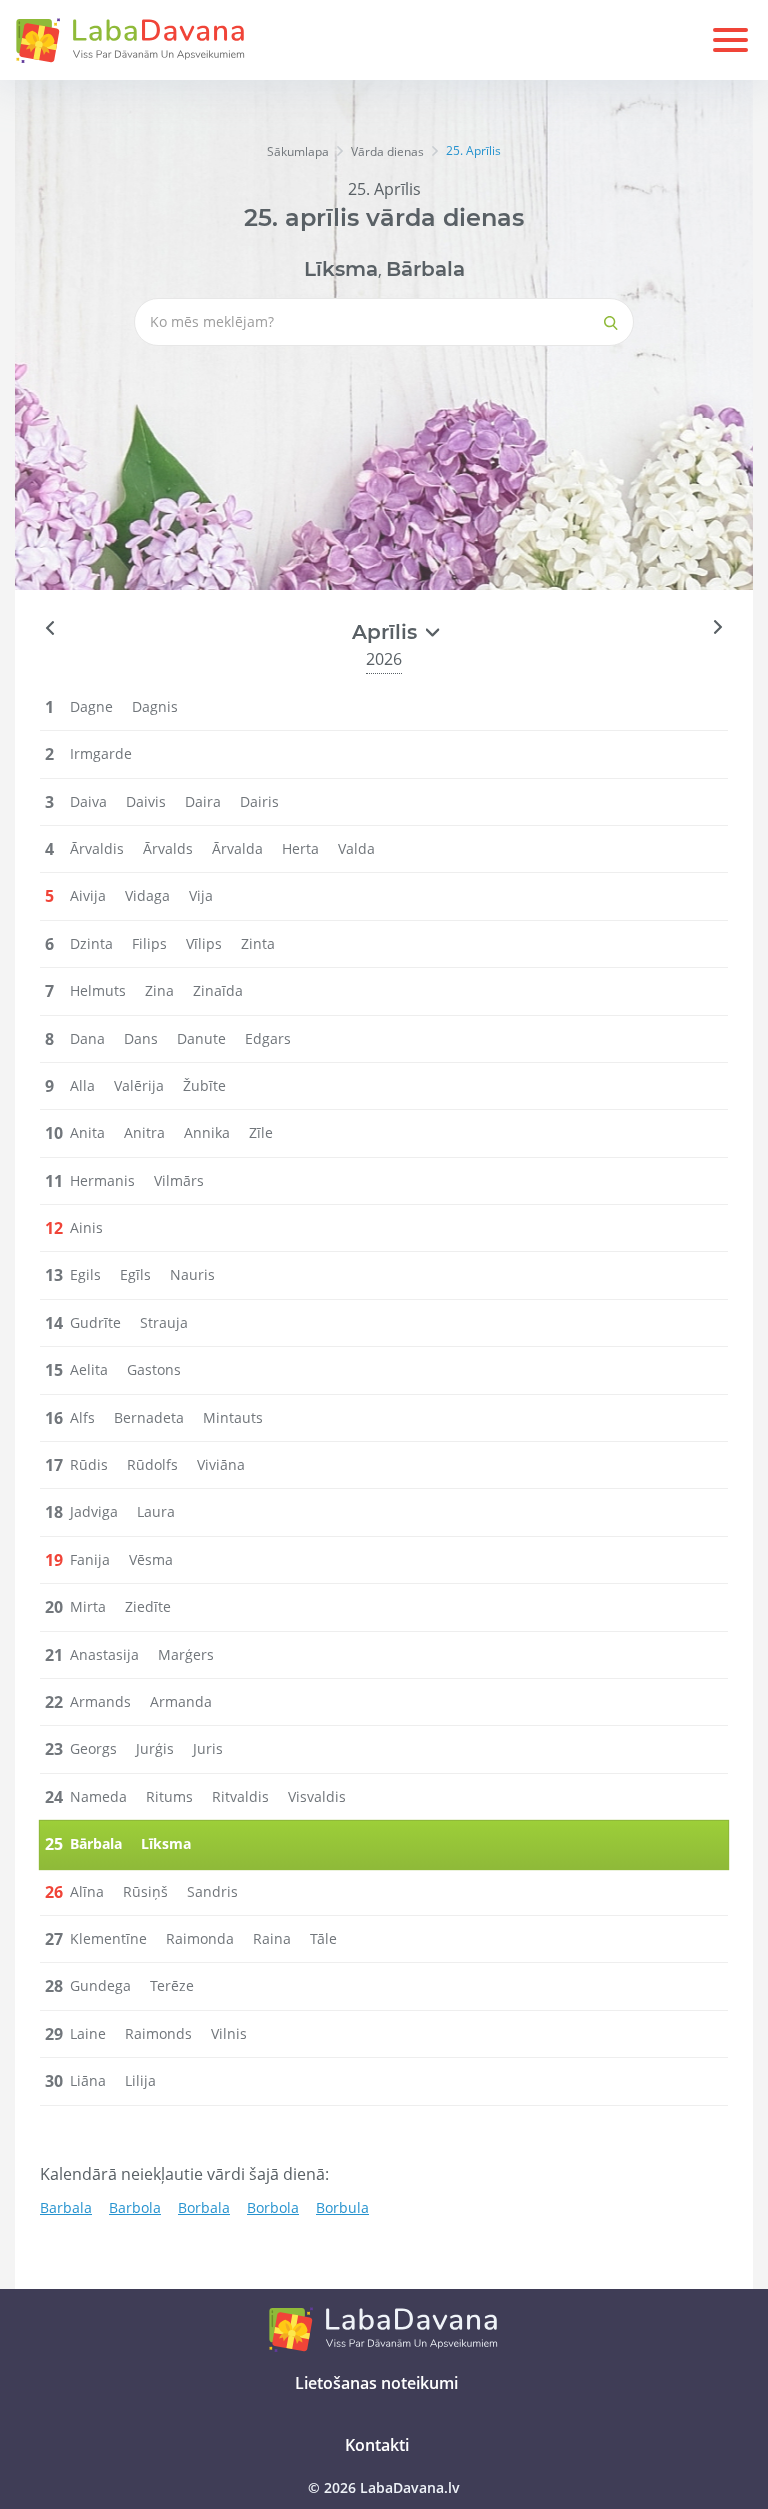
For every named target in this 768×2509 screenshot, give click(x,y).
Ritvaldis (240, 1796)
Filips (149, 943)
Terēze (172, 1985)
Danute (201, 1038)
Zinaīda (218, 990)
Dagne (91, 706)
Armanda (181, 1701)
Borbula (342, 2207)
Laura (156, 1511)
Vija (201, 895)
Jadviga (94, 1511)
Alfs (82, 1417)
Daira (203, 801)
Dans (141, 1038)
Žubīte (204, 1085)
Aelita (89, 1369)
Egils (85, 1274)
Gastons (154, 1369)
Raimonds (158, 2033)
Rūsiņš (145, 1891)
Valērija (139, 1085)
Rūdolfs (152, 1464)
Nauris (192, 1274)
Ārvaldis (97, 848)
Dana (87, 1038)
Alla (82, 1085)
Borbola (273, 2207)
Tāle (323, 1938)
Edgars (268, 1038)
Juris (208, 1748)
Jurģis (155, 1748)
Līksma (341, 269)
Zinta (258, 943)
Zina (159, 990)
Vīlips (204, 943)
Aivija (88, 895)
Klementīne (108, 1938)
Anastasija (104, 1654)
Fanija (90, 1559)
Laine (88, 2033)
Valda (356, 848)
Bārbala (425, 269)
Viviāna (221, 1464)
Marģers (186, 1654)
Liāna (88, 2080)
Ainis (86, 1227)
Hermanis (102, 1180)
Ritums (169, 1796)
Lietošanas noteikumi (376, 2383)
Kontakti (377, 2445)
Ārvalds (168, 848)
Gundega (100, 1985)
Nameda (98, 1796)
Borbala (204, 2207)
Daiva (88, 801)
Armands (100, 1701)
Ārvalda (237, 848)
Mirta (88, 1606)
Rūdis (89, 1464)
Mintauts (233, 1417)
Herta (300, 848)
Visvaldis (317, 1796)
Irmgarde (101, 753)
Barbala (66, 2207)
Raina (272, 1938)
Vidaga (147, 895)
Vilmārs (179, 1180)
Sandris (212, 1891)
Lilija (140, 2080)
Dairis (259, 801)
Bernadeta (149, 1417)
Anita (87, 1132)
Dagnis (155, 706)
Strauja (164, 1322)
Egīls (135, 1274)
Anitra (144, 1132)
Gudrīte (95, 1322)
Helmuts (98, 990)
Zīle (261, 1132)
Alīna (87, 1891)
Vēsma (151, 1559)
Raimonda (200, 1938)
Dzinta (91, 943)
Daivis (146, 801)
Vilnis (229, 2033)
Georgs (93, 1748)
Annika (207, 1132)
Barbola (135, 2207)
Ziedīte (148, 1606)
